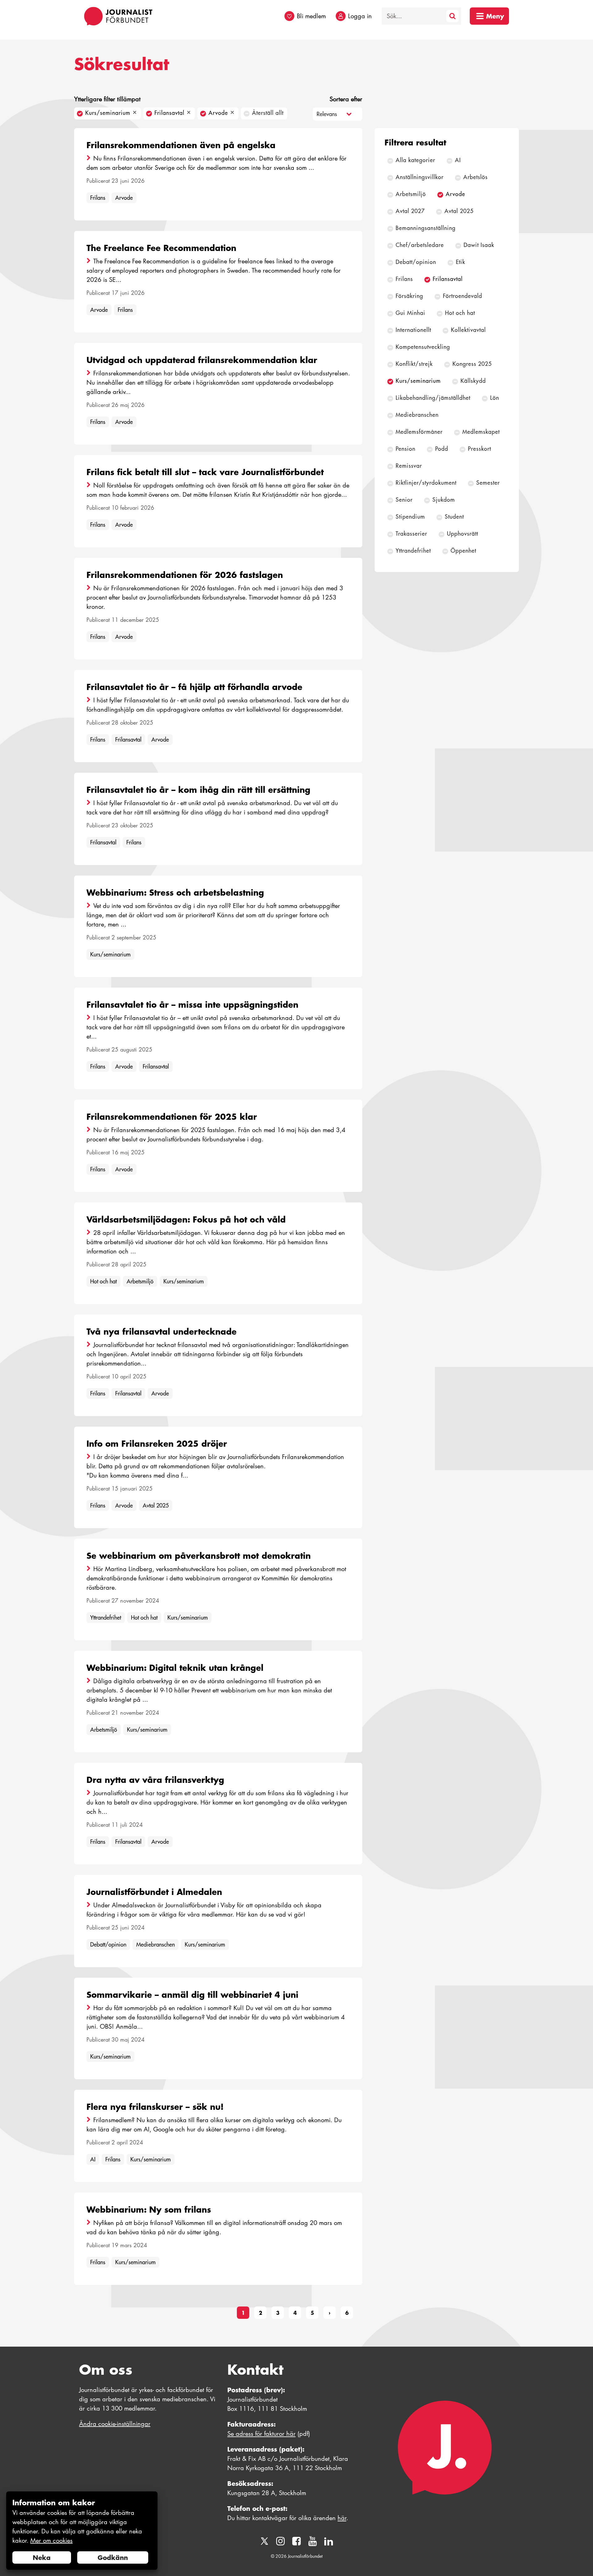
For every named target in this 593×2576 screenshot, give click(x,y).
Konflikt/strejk (414, 364)
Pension (406, 449)
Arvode (124, 198)
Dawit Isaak (479, 245)
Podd (442, 449)
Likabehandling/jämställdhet (433, 398)
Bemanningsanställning (426, 228)
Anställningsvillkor (420, 177)
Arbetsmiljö (140, 1281)
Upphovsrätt (463, 534)
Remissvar (409, 466)
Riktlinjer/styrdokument (426, 483)
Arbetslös (475, 177)
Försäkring (409, 296)
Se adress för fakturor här (261, 2434)
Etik (461, 262)
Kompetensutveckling (423, 347)
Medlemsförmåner (419, 432)
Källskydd (473, 381)
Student (454, 517)
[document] (82, 2531)
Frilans (98, 198)
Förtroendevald (463, 296)
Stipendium (410, 517)
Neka (42, 2557)
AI (93, 2159)
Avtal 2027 (410, 211)
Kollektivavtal (468, 330)
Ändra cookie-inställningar (115, 2424)
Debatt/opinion (108, 1945)
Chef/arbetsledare (420, 245)
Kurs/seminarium (110, 954)
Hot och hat (103, 1281)
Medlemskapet (481, 432)
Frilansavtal (128, 740)
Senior (404, 500)
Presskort (479, 449)
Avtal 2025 (156, 1505)
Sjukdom (444, 500)
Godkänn (113, 2557)
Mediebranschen (156, 1945)
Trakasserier (411, 534)
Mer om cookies (51, 2540)
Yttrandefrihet (106, 1618)
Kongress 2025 (472, 364)
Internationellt (413, 330)
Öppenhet (463, 551)
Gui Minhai (410, 313)
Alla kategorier (415, 160)
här (342, 2518)
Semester (488, 483)
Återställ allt (268, 113)
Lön (495, 398)
